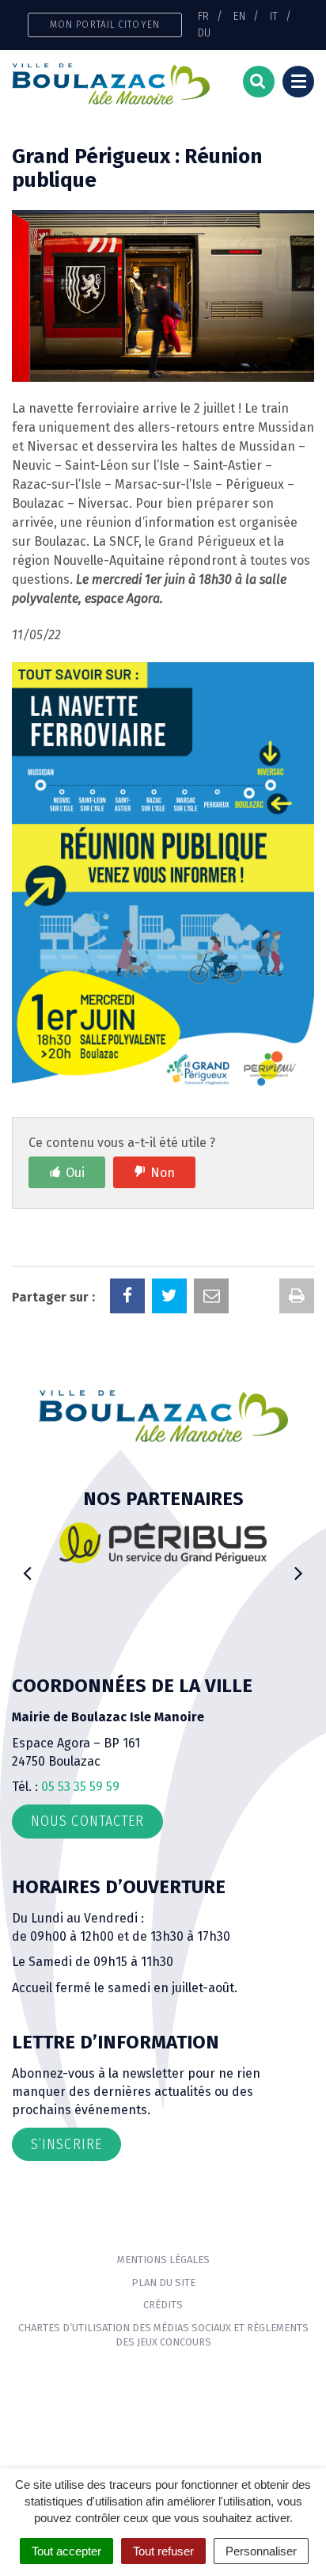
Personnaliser (261, 2551)
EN (239, 16)
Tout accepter (66, 2551)
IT (274, 16)
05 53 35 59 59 (80, 1787)
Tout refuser (163, 2551)
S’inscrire (66, 2144)
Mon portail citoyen (105, 24)
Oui (75, 1173)
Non (163, 1173)
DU (204, 32)
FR (203, 16)
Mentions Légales (163, 2260)
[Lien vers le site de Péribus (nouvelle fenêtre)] (163, 1543)
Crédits (163, 2305)
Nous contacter (87, 1821)
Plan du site (163, 2283)
